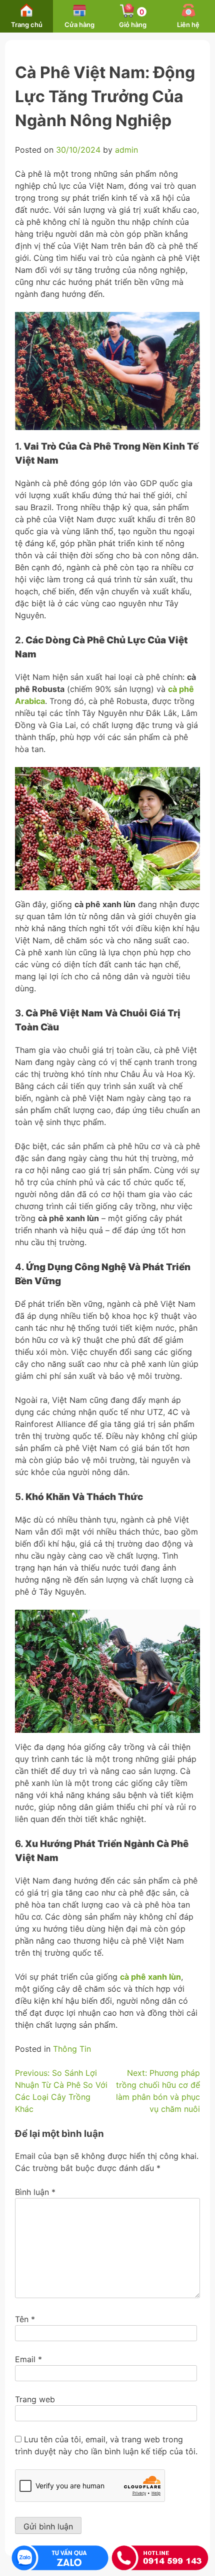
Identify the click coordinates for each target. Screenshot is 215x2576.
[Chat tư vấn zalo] (60, 2558)
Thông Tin (72, 2049)
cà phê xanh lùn (150, 1977)
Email (28, 2359)
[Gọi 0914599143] (160, 2558)
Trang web (35, 2399)
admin (126, 150)
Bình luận (35, 2192)
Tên (25, 2319)
